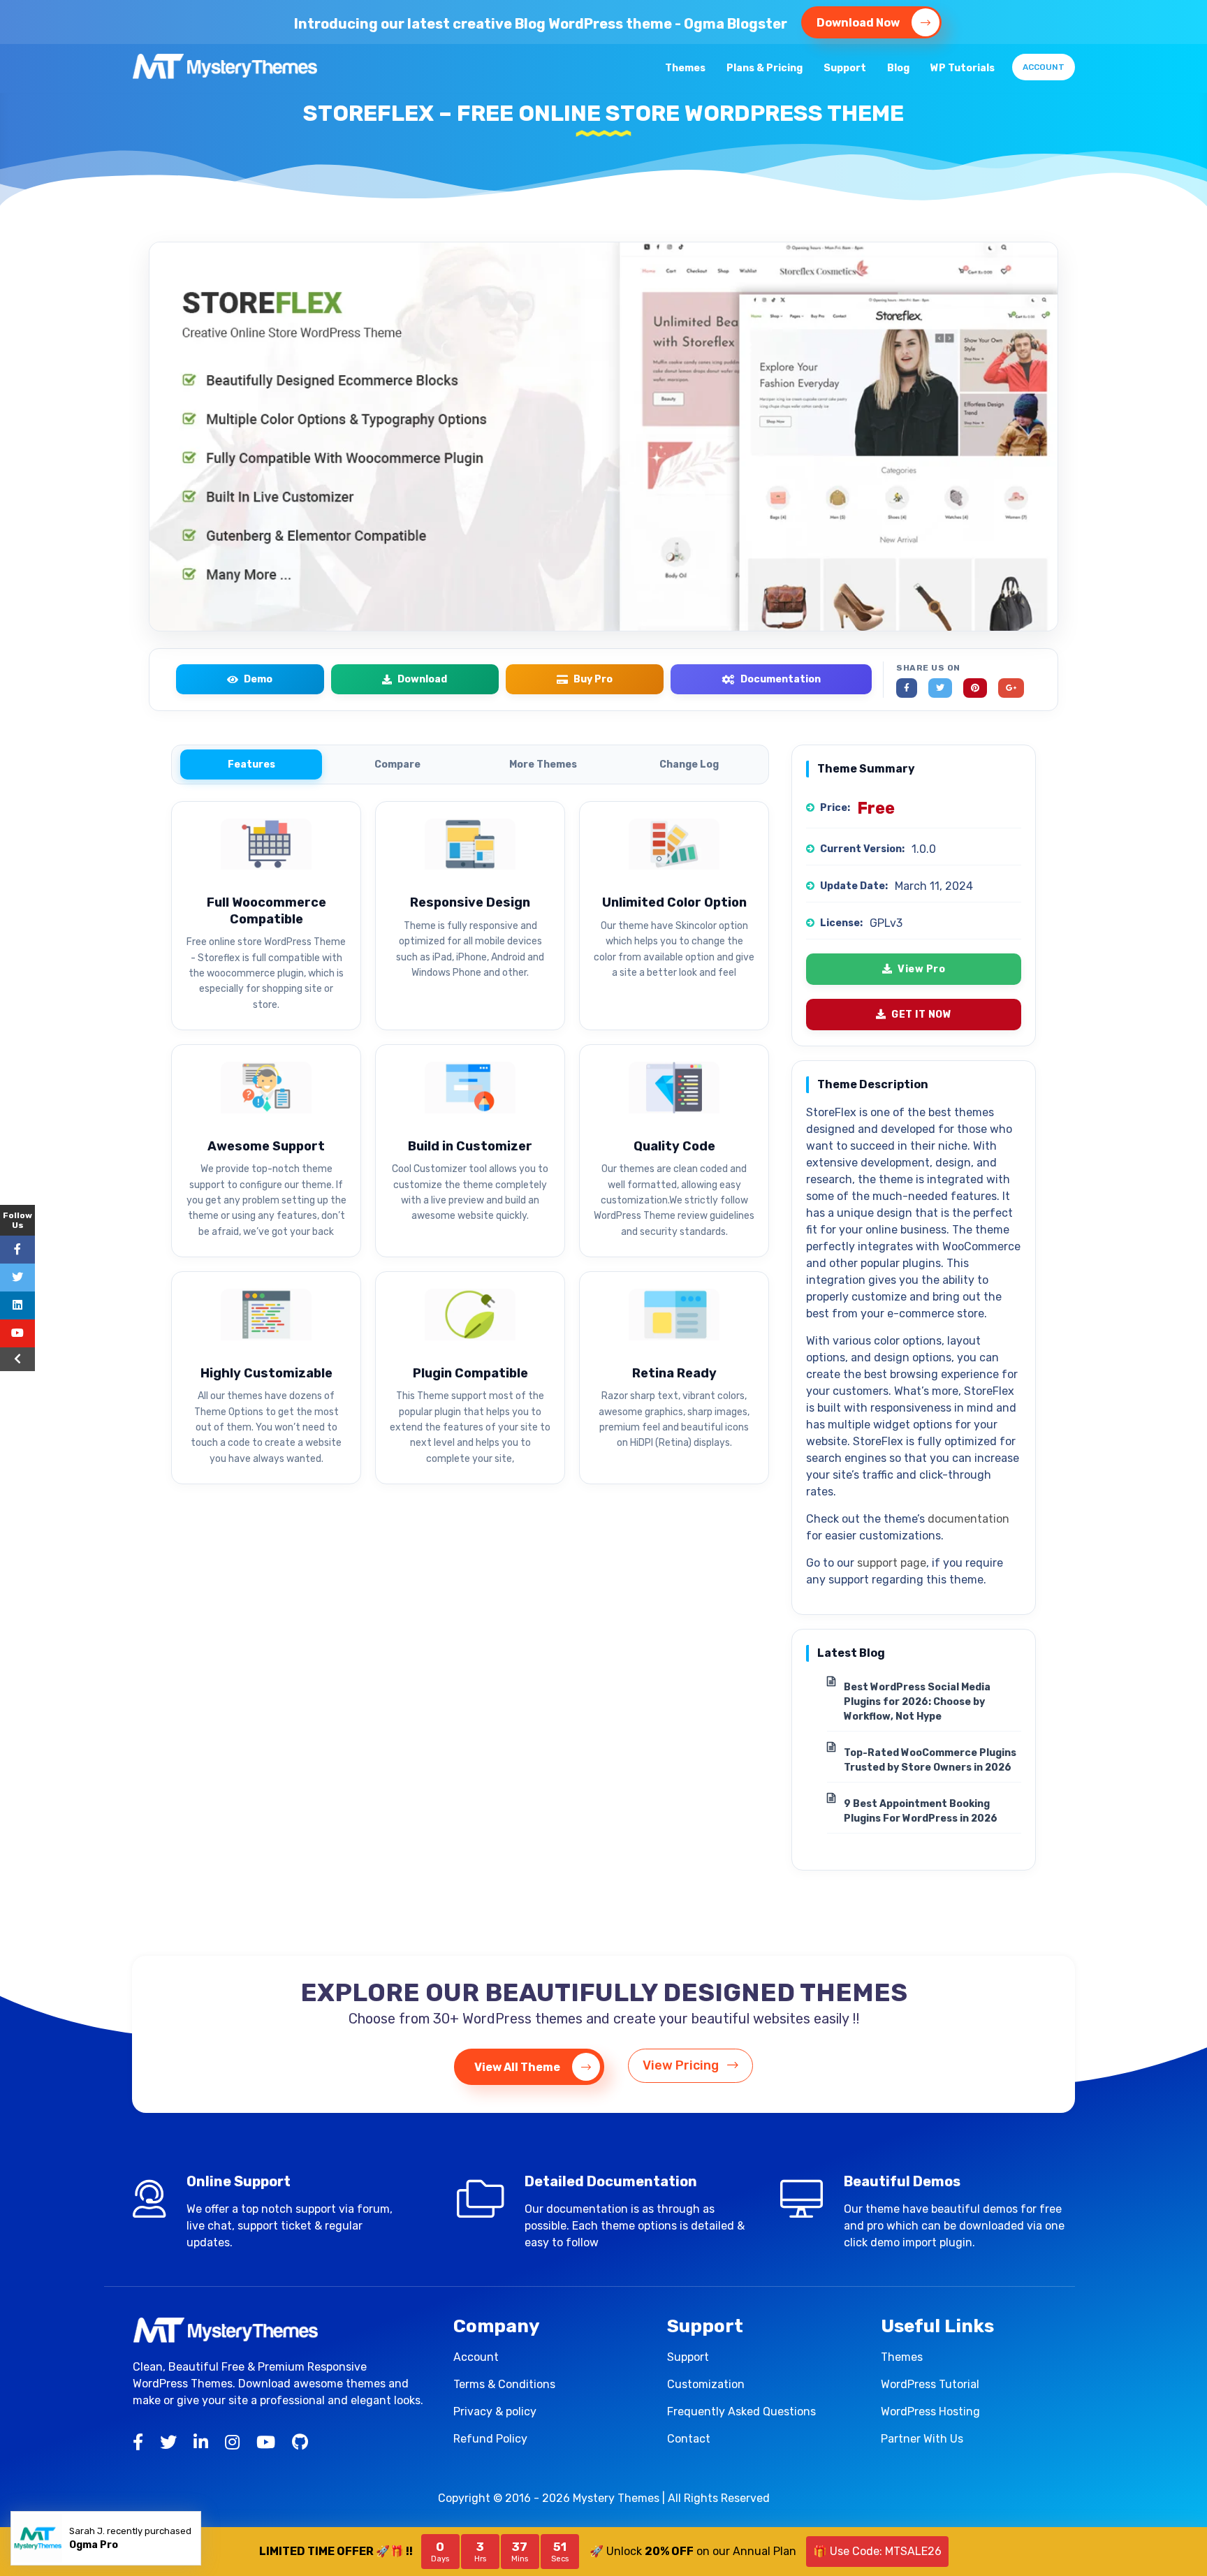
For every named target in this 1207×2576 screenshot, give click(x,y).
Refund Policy (490, 2439)
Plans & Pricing (765, 68)
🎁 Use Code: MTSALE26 (877, 2551)
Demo (258, 679)
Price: (835, 808)
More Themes (543, 764)
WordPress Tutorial (930, 2384)
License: (841, 923)
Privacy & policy (495, 2412)
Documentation (781, 679)
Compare (397, 764)
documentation (968, 1519)
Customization (706, 2384)
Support (845, 68)
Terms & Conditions (504, 2384)
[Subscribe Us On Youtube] (17, 1333)
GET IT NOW (921, 1015)
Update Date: (854, 886)
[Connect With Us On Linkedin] (17, 1305)
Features (251, 764)
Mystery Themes (616, 2498)
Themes (685, 68)
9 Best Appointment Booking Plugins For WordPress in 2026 (921, 1811)
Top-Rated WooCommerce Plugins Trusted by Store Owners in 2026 (930, 1760)
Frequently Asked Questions (741, 2412)
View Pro (921, 969)
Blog (898, 68)
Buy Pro (593, 679)
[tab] (251, 764)
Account (1044, 67)
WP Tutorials (963, 68)
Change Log (689, 764)
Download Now (859, 23)
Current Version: (862, 849)
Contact (689, 2439)
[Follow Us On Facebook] (17, 1250)
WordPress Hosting (930, 2412)
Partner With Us (922, 2439)
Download (422, 679)
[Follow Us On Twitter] (17, 1278)
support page (892, 1563)
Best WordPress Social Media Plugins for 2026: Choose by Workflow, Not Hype (917, 1702)
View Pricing (682, 2065)
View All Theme (518, 2067)
